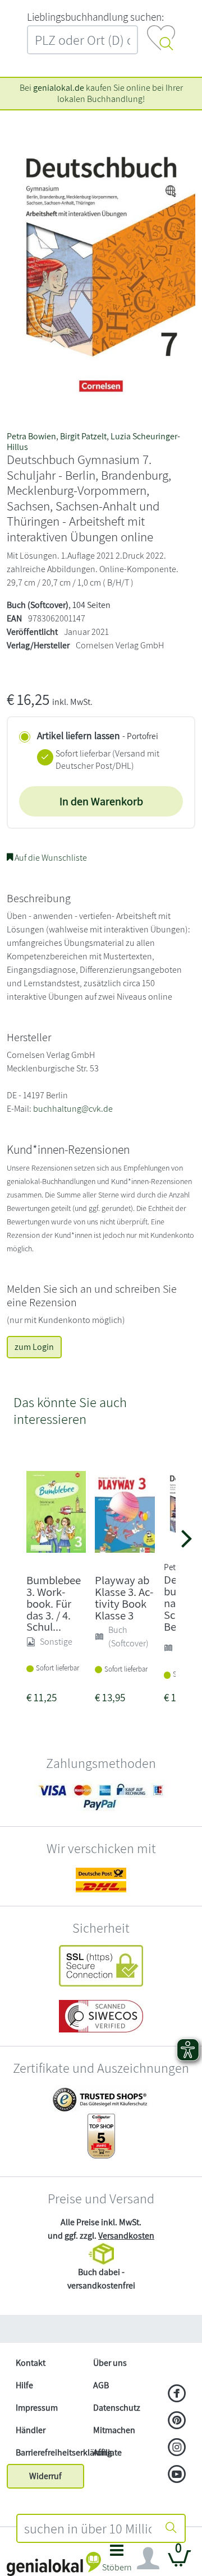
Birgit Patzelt (83, 436)
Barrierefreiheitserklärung (50, 2452)
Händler (31, 2430)
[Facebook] (177, 2394)
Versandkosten (126, 2236)
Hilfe (24, 2385)
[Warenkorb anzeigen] (180, 2563)
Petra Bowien (31, 436)
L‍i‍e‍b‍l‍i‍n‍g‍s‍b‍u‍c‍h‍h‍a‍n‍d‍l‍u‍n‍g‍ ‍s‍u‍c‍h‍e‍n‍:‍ (95, 17)
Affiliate (107, 2452)
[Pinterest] (177, 2421)
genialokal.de (59, 88)
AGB (101, 2385)
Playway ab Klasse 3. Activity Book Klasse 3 (124, 1597)
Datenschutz (117, 2408)
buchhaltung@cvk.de (73, 1109)
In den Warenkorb (101, 801)
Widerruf (45, 2476)
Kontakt (31, 2363)
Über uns (110, 2363)
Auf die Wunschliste (50, 858)
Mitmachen (114, 2430)
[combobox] (88, 2528)
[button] (117, 2561)
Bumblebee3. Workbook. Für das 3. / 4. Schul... (54, 1603)
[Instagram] (177, 2448)
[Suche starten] (171, 2528)
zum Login (34, 1347)
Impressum (37, 2408)
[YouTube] (177, 2475)
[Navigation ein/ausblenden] (148, 2559)
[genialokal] (54, 2563)
